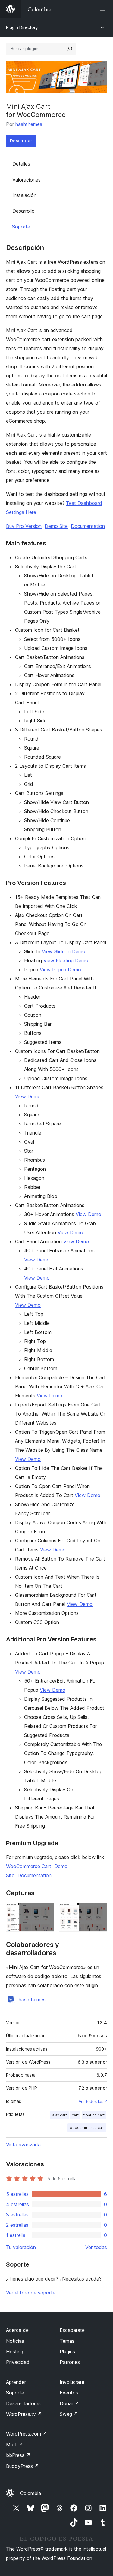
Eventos (69, 2393)
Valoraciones (27, 180)
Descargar (21, 141)
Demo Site (56, 526)
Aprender (16, 2382)
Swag (69, 2414)
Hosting (15, 2352)
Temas (67, 2341)
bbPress (18, 2455)
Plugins (67, 2352)
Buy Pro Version (24, 526)
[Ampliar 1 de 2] (46, 1911)
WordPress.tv (24, 2414)
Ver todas (96, 2247)
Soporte (21, 227)
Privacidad (18, 2362)
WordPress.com (27, 2434)
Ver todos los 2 (93, 2101)
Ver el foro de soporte (31, 2293)
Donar (69, 2403)
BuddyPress (22, 2466)
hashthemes (29, 124)
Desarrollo (24, 211)
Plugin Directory (22, 27)
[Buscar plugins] (70, 49)
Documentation (88, 526)
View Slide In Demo (64, 951)
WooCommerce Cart (29, 1866)
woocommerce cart (87, 2127)
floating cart (94, 2115)
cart (75, 2115)
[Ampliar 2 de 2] (99, 1911)
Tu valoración (21, 2247)
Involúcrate (72, 2382)
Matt (14, 2445)
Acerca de (17, 2330)
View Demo (28, 1096)
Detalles (21, 164)
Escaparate (72, 2330)
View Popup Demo (60, 970)
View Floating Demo (66, 960)
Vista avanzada (23, 2145)
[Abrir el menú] (103, 9)
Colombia (31, 2493)
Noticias (15, 2341)
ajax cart (60, 2115)
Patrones (70, 2362)
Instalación (24, 195)
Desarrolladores (23, 2403)
